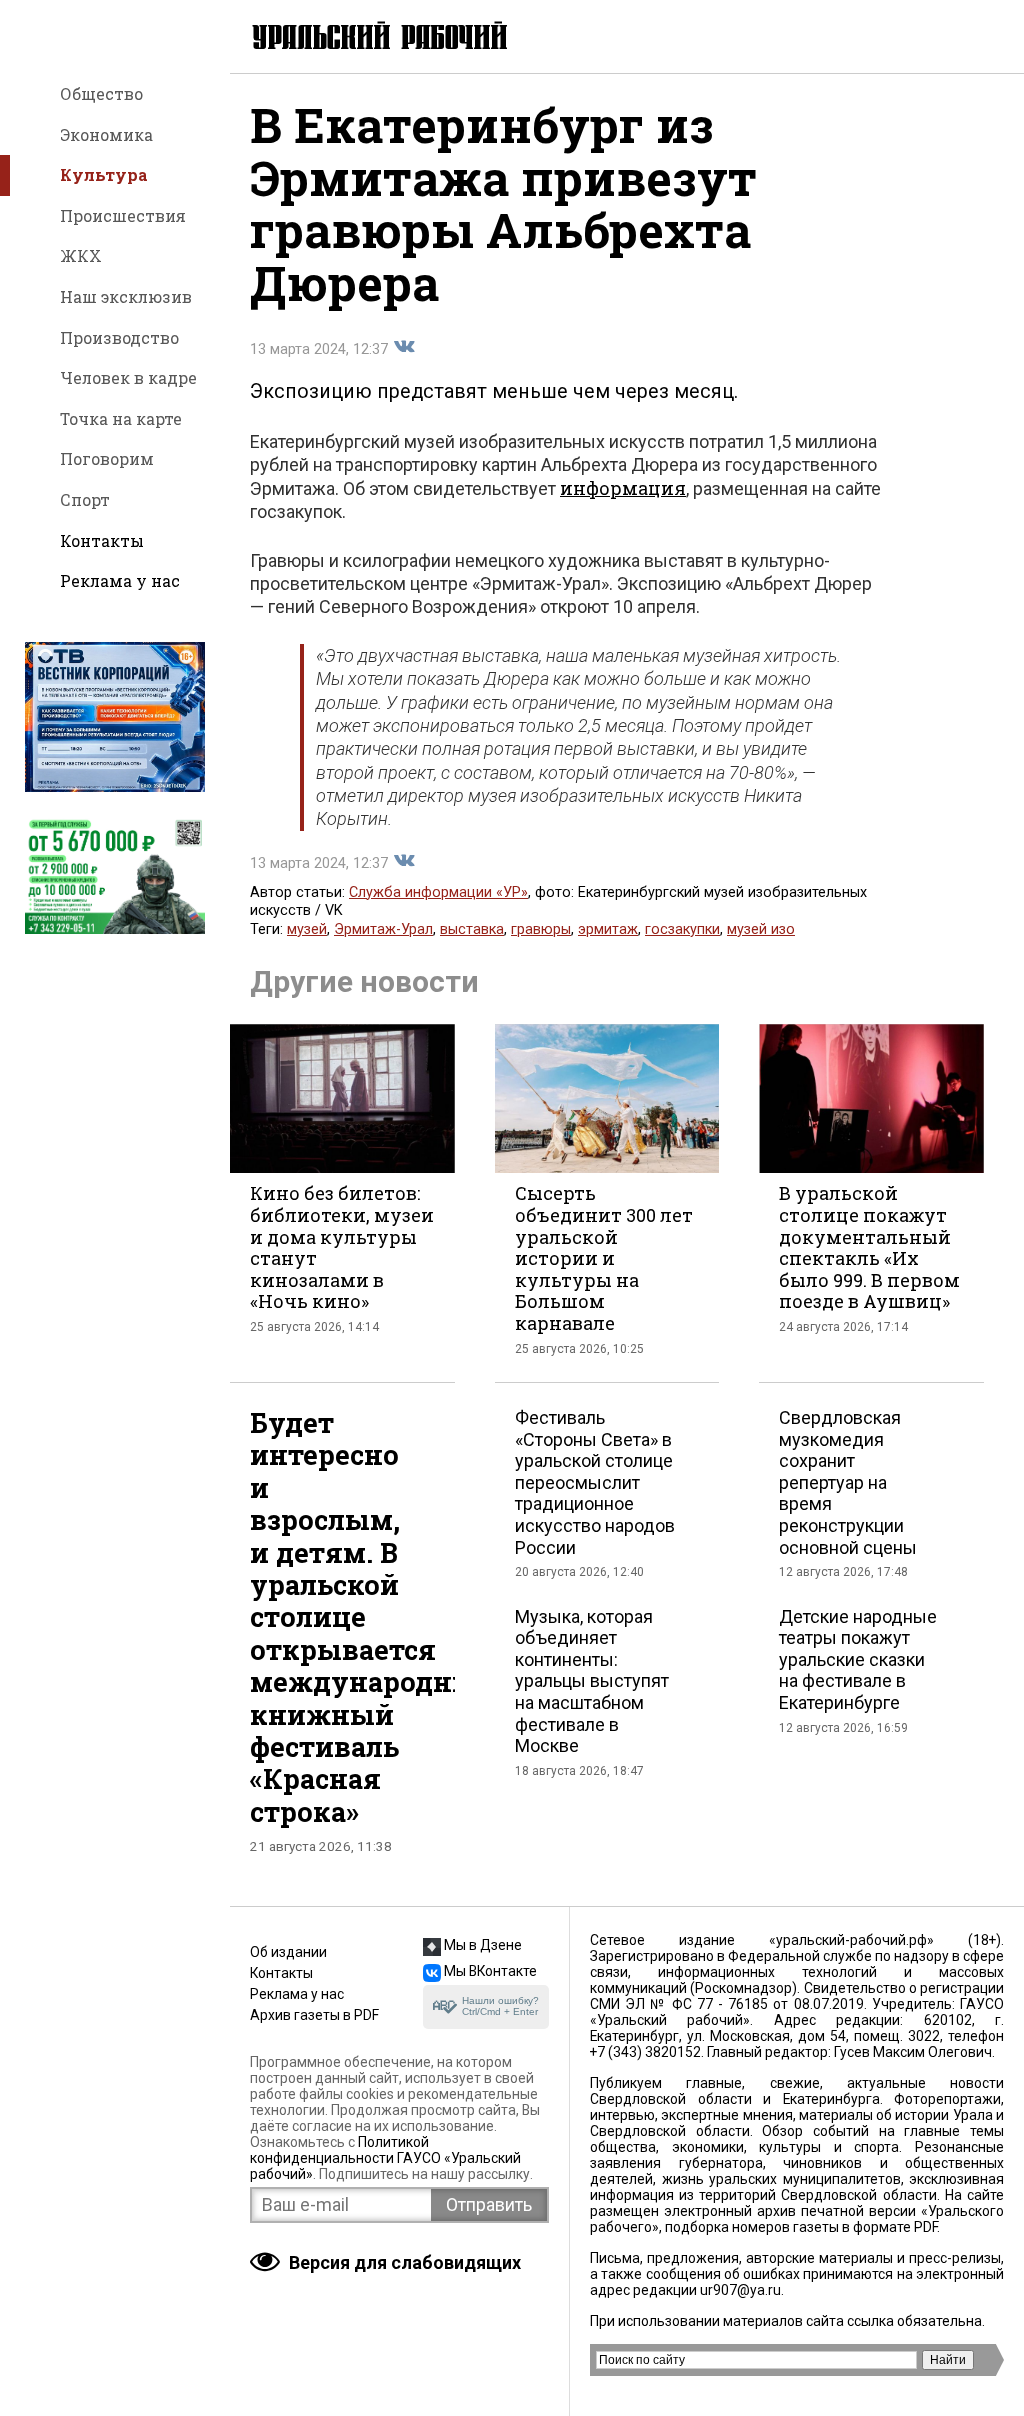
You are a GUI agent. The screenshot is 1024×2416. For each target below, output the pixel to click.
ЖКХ (81, 255)
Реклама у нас (120, 580)
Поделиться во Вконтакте (404, 347)
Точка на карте (121, 418)
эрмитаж (608, 929)
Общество (101, 93)
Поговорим (107, 458)
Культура (104, 174)
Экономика (106, 134)
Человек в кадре (128, 377)
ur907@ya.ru (740, 2290)
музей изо (761, 929)
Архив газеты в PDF (314, 2015)
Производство (119, 337)
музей (307, 929)
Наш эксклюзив (126, 296)
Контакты (102, 540)
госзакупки (682, 929)
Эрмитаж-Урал (383, 929)
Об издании (288, 1952)
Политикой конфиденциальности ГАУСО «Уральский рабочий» (385, 2158)
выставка (472, 929)
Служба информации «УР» (438, 892)
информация (623, 488)
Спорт (85, 499)
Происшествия (123, 215)
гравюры (541, 929)
